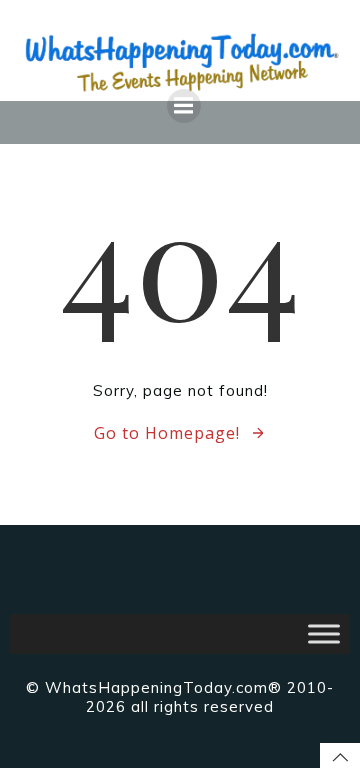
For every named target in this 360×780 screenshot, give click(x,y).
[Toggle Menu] (324, 633)
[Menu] (184, 106)
